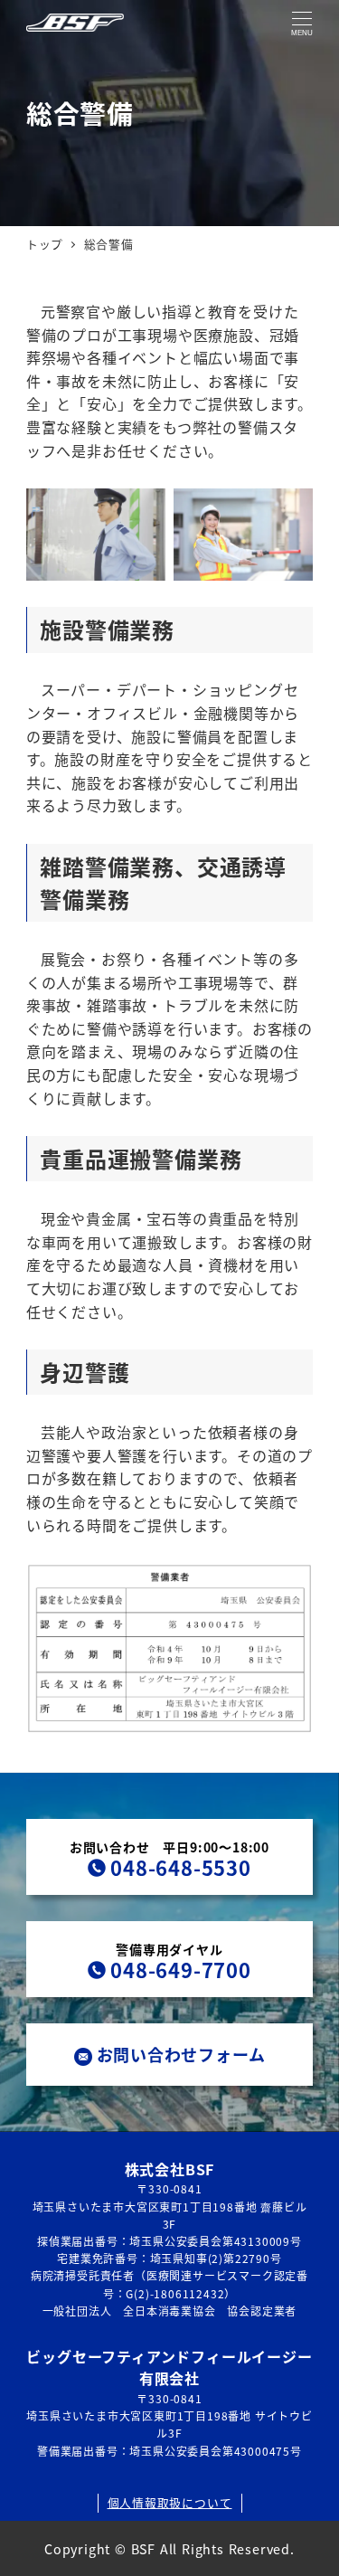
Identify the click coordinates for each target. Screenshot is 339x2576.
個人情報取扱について (170, 2502)
